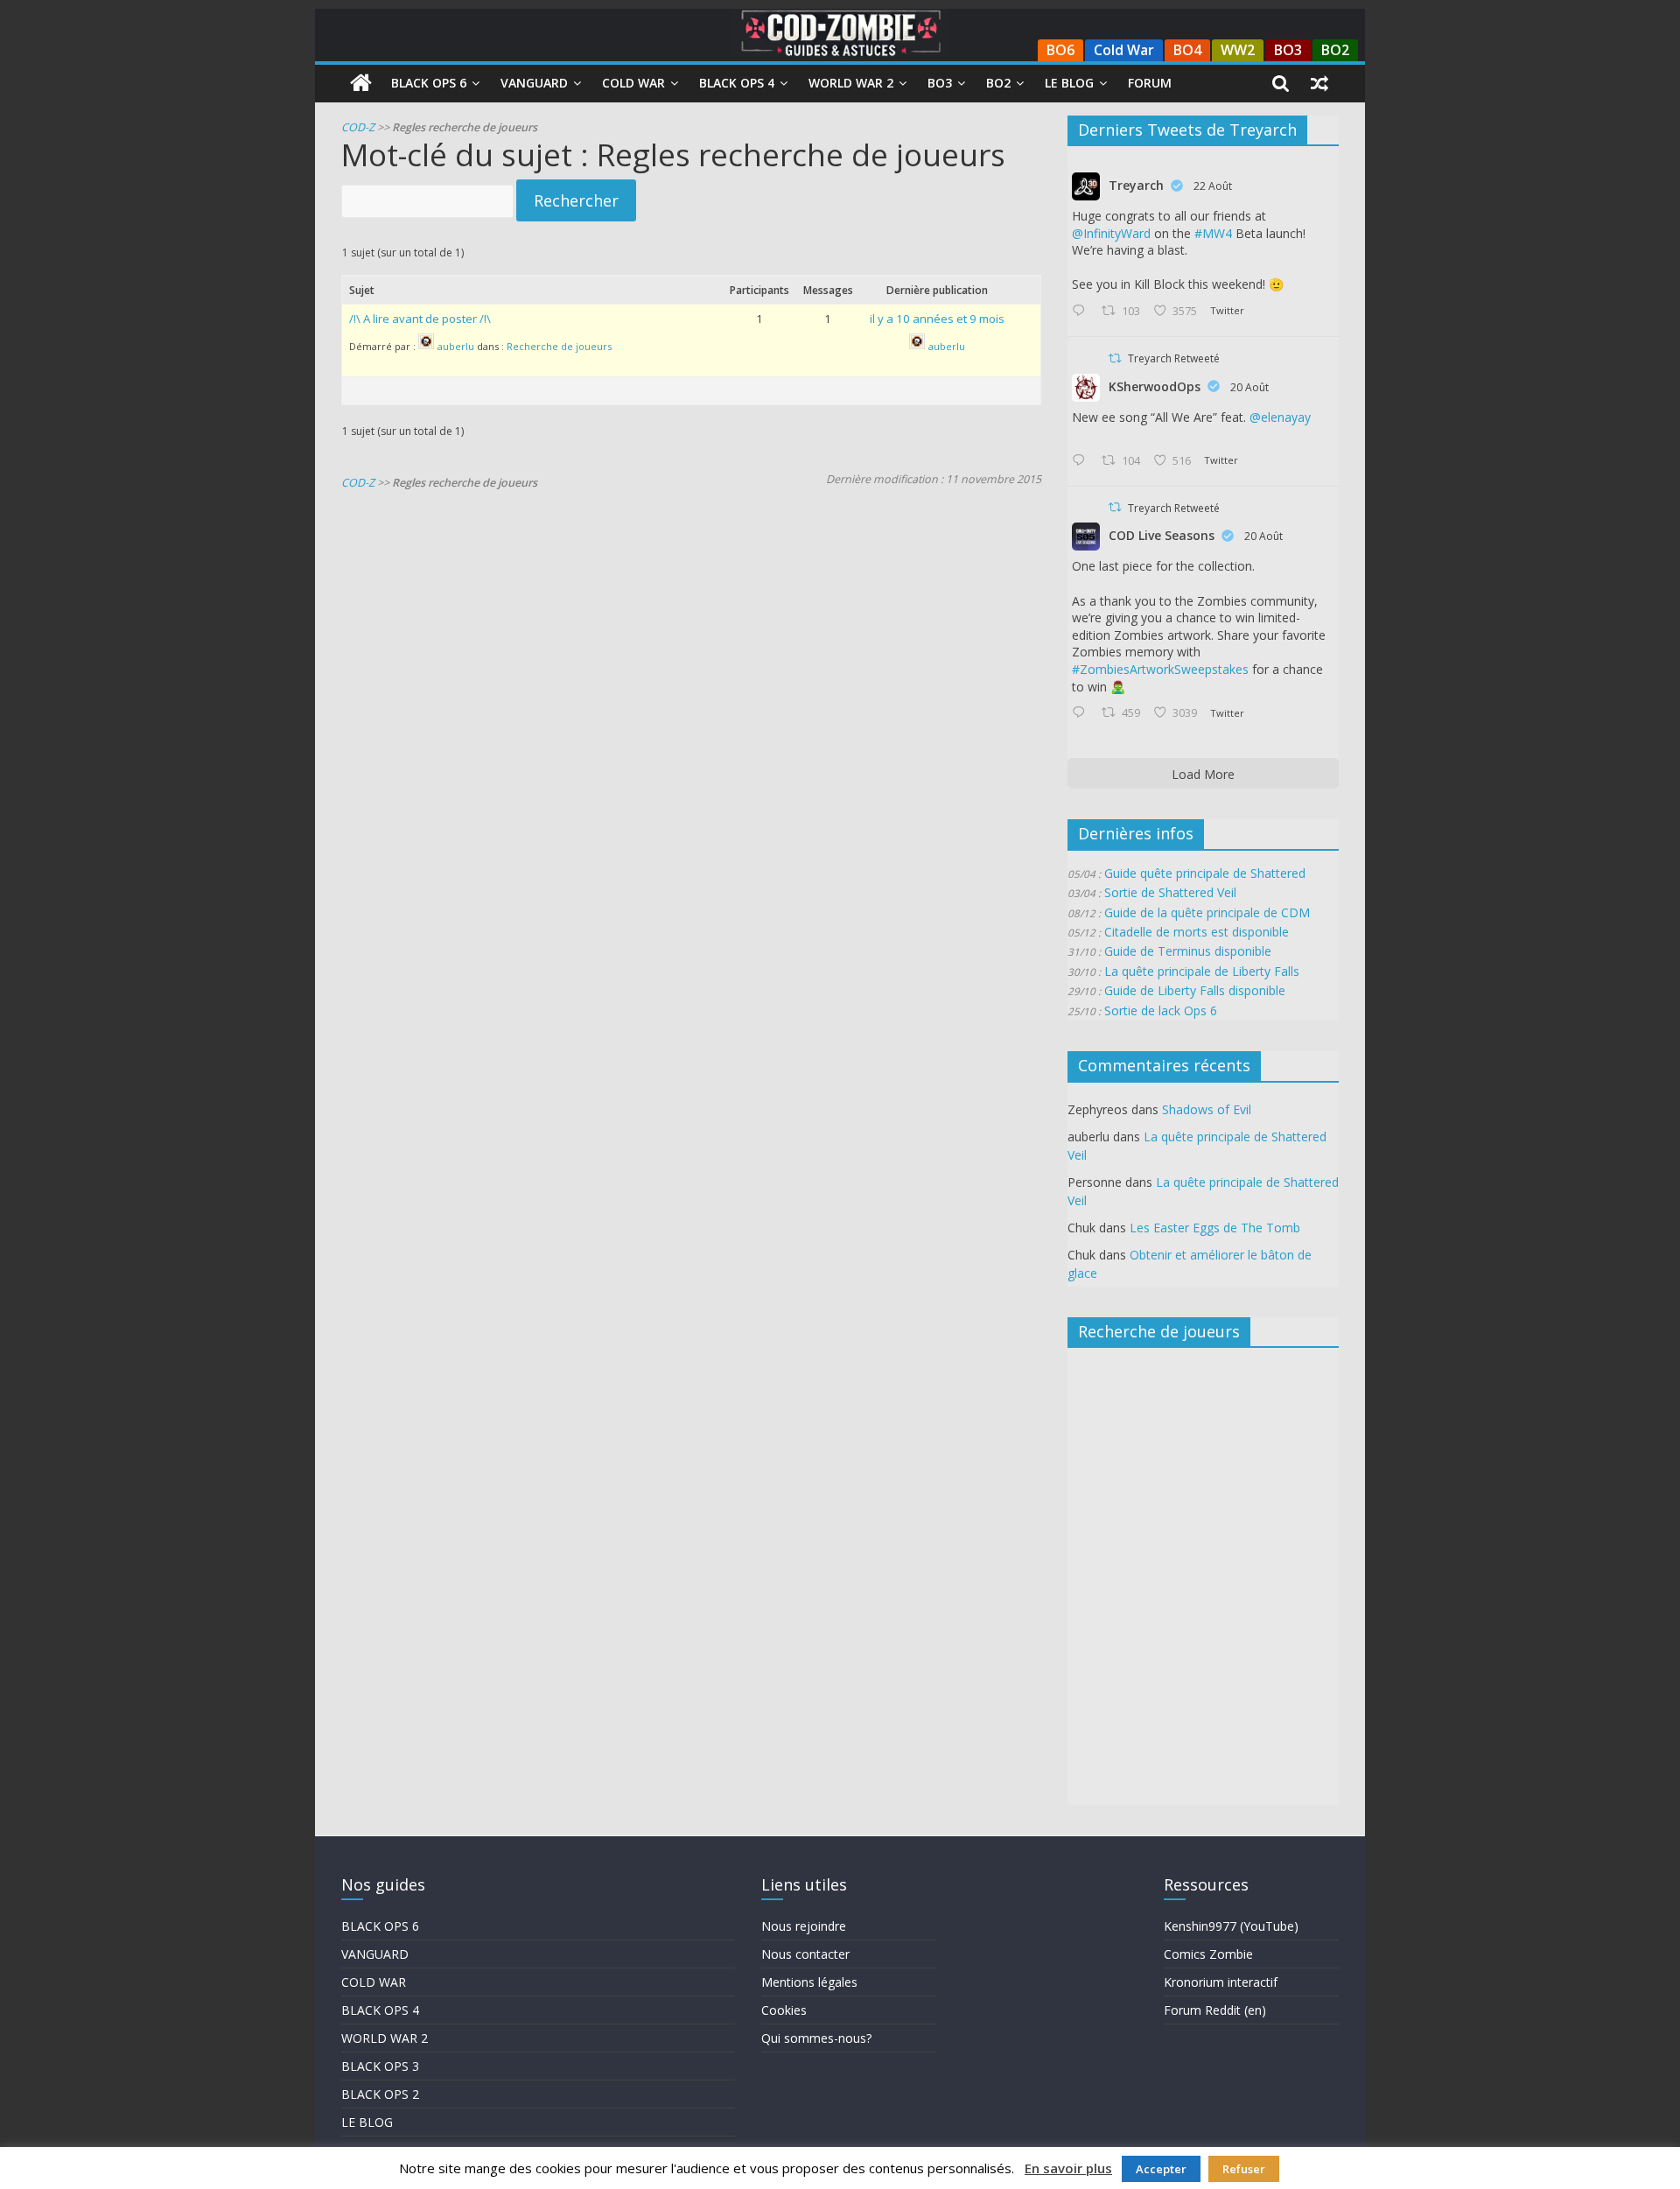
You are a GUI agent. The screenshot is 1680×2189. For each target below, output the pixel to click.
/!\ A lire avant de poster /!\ (420, 319)
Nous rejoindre (804, 1926)
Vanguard (534, 83)
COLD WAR (374, 1982)
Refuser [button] (1244, 2169)
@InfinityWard (1111, 233)
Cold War (1124, 50)
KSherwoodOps (1155, 386)
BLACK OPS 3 (380, 2066)
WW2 (1238, 50)
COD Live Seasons (1162, 535)
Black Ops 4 (737, 83)
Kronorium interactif (1221, 1982)
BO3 (1288, 50)
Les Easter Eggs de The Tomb (1215, 1228)
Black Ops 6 (429, 83)
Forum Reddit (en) (1215, 2010)
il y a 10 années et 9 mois (937, 319)
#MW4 (1213, 233)
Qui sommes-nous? (816, 2038)
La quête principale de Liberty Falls (1202, 971)
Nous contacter (805, 1954)
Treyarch (1136, 185)
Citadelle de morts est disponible (1197, 932)
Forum (1150, 83)
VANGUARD (375, 1954)
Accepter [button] (1161, 2169)
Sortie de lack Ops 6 (1161, 1010)
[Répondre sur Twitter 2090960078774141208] (1082, 312)
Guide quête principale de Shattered (1205, 873)
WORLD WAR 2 (385, 2038)
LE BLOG (367, 2122)
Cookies (784, 2010)
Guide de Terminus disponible (1188, 951)
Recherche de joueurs (559, 347)
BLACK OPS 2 (380, 2094)
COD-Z (358, 127)
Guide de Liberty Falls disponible (1195, 990)
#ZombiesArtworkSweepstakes (1160, 669)
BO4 (1187, 50)
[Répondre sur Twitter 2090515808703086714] (1082, 713)
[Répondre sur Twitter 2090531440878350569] (1082, 461)
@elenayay (1280, 417)
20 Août (1249, 387)
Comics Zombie (1208, 1954)
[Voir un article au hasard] (1319, 83)
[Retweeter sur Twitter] (1115, 358)
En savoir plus (1068, 2168)
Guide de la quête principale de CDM (1207, 912)
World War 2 (851, 83)
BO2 (1335, 50)
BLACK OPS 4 (380, 2010)
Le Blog (1069, 83)
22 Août (1213, 186)
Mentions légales (809, 1982)
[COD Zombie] (361, 83)
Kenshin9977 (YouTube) (1231, 1926)
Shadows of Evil (1207, 1109)
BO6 (1060, 50)
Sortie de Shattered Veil (1170, 892)
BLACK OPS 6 (380, 1926)
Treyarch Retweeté (1174, 358)
